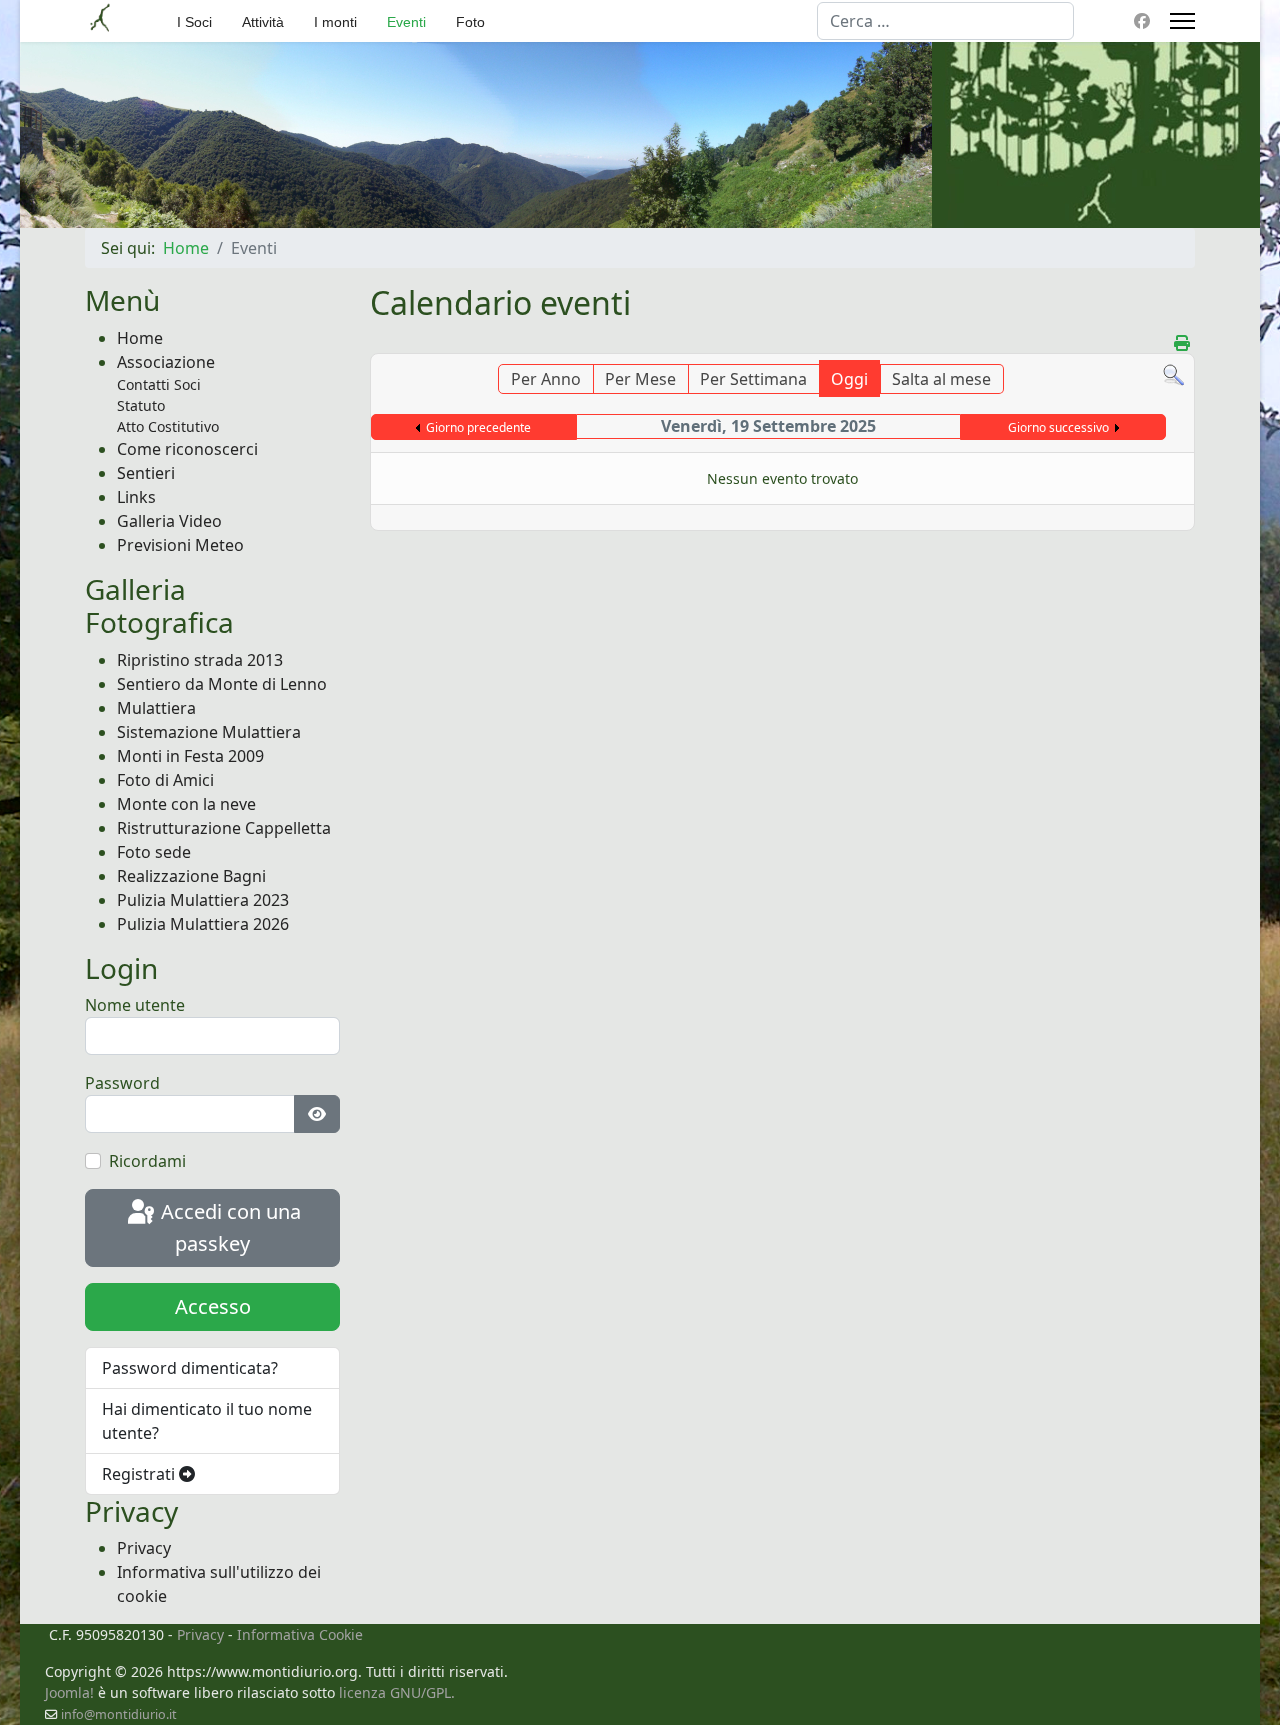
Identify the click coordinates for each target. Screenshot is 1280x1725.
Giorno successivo (1058, 427)
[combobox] (945, 21)
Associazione (166, 362)
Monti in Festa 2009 (190, 756)
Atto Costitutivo (168, 426)
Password (122, 1083)
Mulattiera (156, 708)
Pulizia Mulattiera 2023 (203, 900)
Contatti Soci (159, 384)
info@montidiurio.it (119, 1714)
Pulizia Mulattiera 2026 (203, 924)
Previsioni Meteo (180, 545)
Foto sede (154, 852)
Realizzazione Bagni (191, 876)
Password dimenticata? (190, 1368)
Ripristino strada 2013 (200, 660)
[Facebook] (1142, 21)
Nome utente (135, 1005)
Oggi (849, 379)
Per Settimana (753, 379)
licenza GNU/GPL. (397, 1692)
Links (136, 497)
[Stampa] (1182, 343)
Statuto (141, 405)
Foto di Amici (165, 780)
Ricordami (147, 1161)
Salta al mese (941, 379)
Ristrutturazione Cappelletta (224, 828)
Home (140, 338)
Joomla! (69, 1692)
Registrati (140, 1474)
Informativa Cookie (300, 1634)
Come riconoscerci (187, 449)
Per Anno (546, 379)
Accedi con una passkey (228, 1228)
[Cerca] (1173, 375)
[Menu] (1182, 21)
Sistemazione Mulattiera (209, 732)
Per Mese (640, 379)
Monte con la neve (186, 804)
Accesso (213, 1306)
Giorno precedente (478, 427)
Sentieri (146, 473)
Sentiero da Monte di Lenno (222, 684)
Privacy (144, 1548)
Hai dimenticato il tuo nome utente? (207, 1421)
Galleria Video (169, 521)
